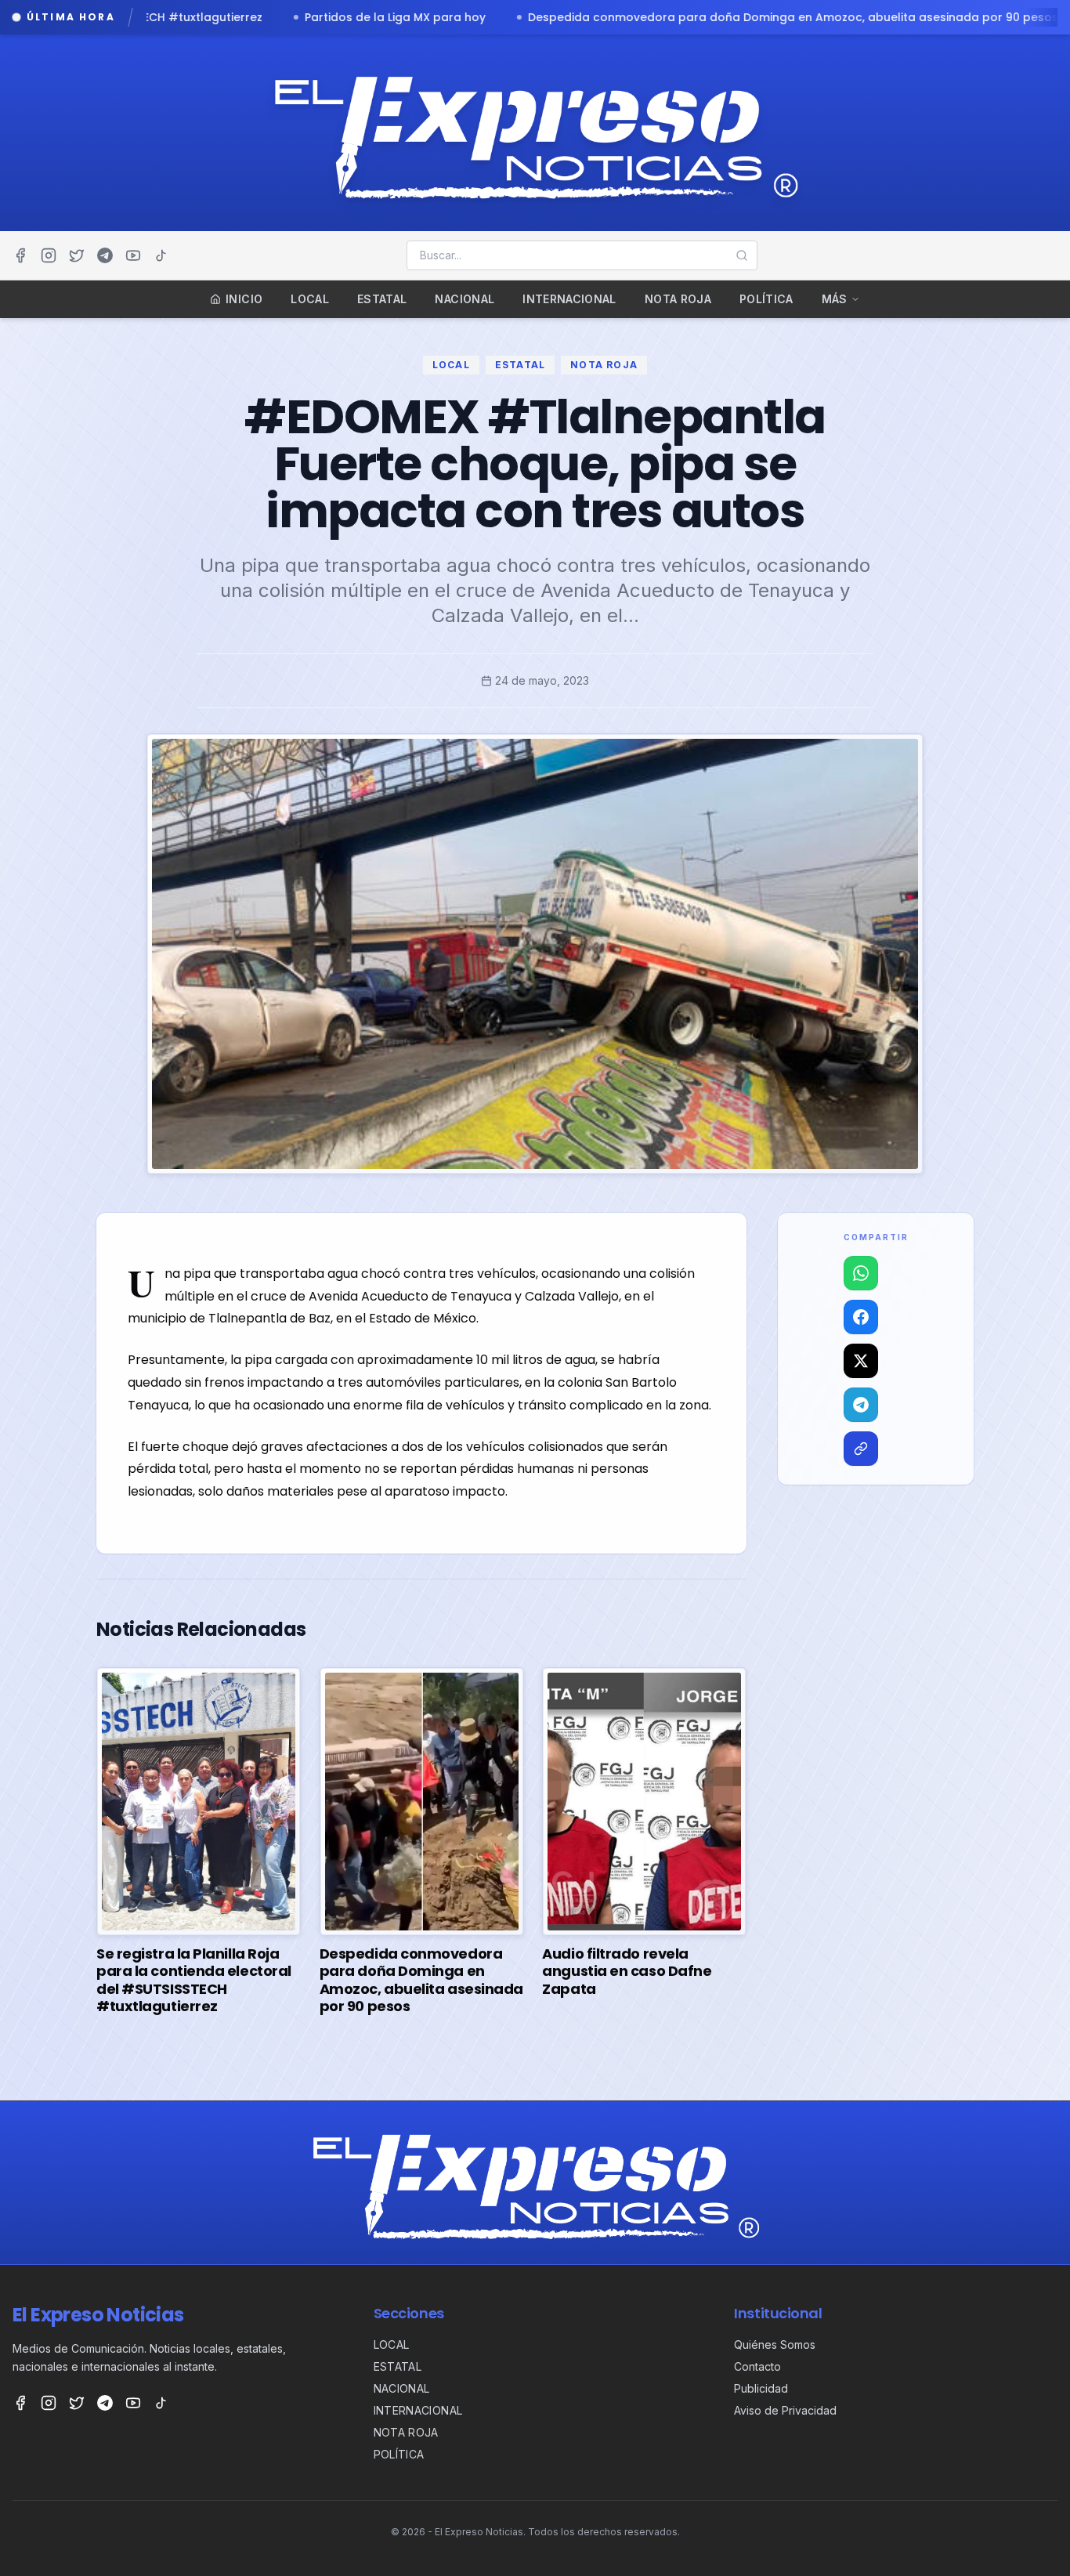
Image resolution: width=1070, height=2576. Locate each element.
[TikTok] (161, 255)
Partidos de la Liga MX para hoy (188, 17)
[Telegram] (105, 255)
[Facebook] (20, 255)
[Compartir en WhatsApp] (861, 1273)
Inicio (244, 299)
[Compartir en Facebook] (861, 1317)
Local (310, 299)
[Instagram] (49, 255)
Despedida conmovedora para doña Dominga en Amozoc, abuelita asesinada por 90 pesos (586, 17)
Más (835, 299)
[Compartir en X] (861, 1361)
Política (766, 299)
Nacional (465, 299)
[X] (77, 255)
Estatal (382, 299)
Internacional (569, 299)
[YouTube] (133, 255)
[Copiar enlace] (861, 1449)
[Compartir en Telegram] (861, 1405)
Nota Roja (678, 299)
